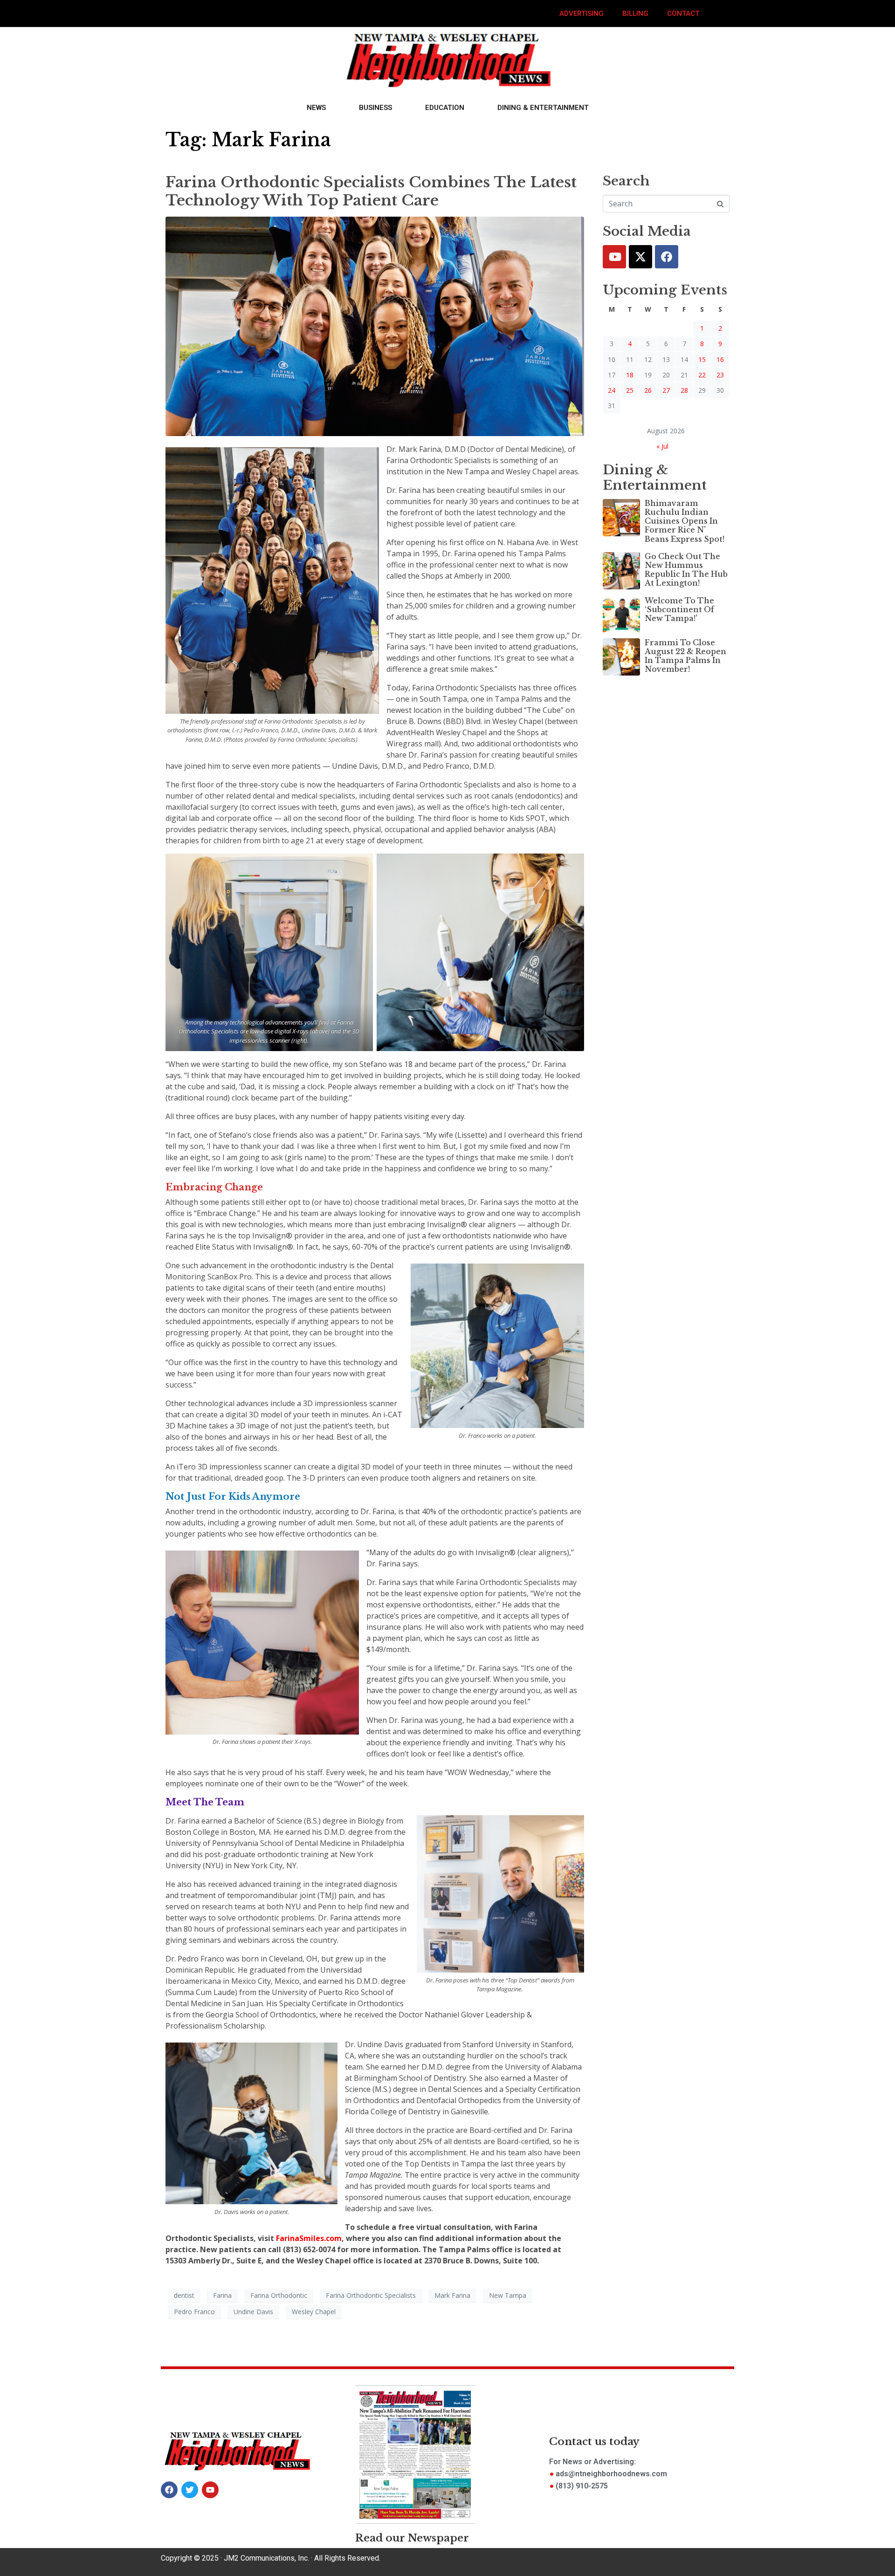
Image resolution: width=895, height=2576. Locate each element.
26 (648, 390)
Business (375, 108)
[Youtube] (614, 257)
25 (630, 390)
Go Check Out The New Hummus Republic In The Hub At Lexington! (686, 570)
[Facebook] (667, 257)
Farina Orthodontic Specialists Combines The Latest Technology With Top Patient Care (371, 191)
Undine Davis (253, 2312)
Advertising (582, 14)
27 (666, 390)
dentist (184, 2295)
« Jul (662, 446)
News (316, 108)
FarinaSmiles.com (309, 2238)
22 (702, 375)
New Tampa (508, 2295)
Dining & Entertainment (543, 108)
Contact (683, 14)
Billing (635, 14)
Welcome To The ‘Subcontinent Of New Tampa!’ (679, 609)
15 (702, 359)
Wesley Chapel (314, 2312)
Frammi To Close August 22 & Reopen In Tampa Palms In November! (685, 656)
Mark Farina (452, 2295)
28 (684, 390)
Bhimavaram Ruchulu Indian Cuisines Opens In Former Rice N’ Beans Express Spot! (685, 521)
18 (630, 375)
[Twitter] (640, 257)
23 (720, 375)
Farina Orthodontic (279, 2295)
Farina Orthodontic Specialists (371, 2295)
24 (612, 390)
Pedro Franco (194, 2312)
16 (720, 359)
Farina (222, 2295)
